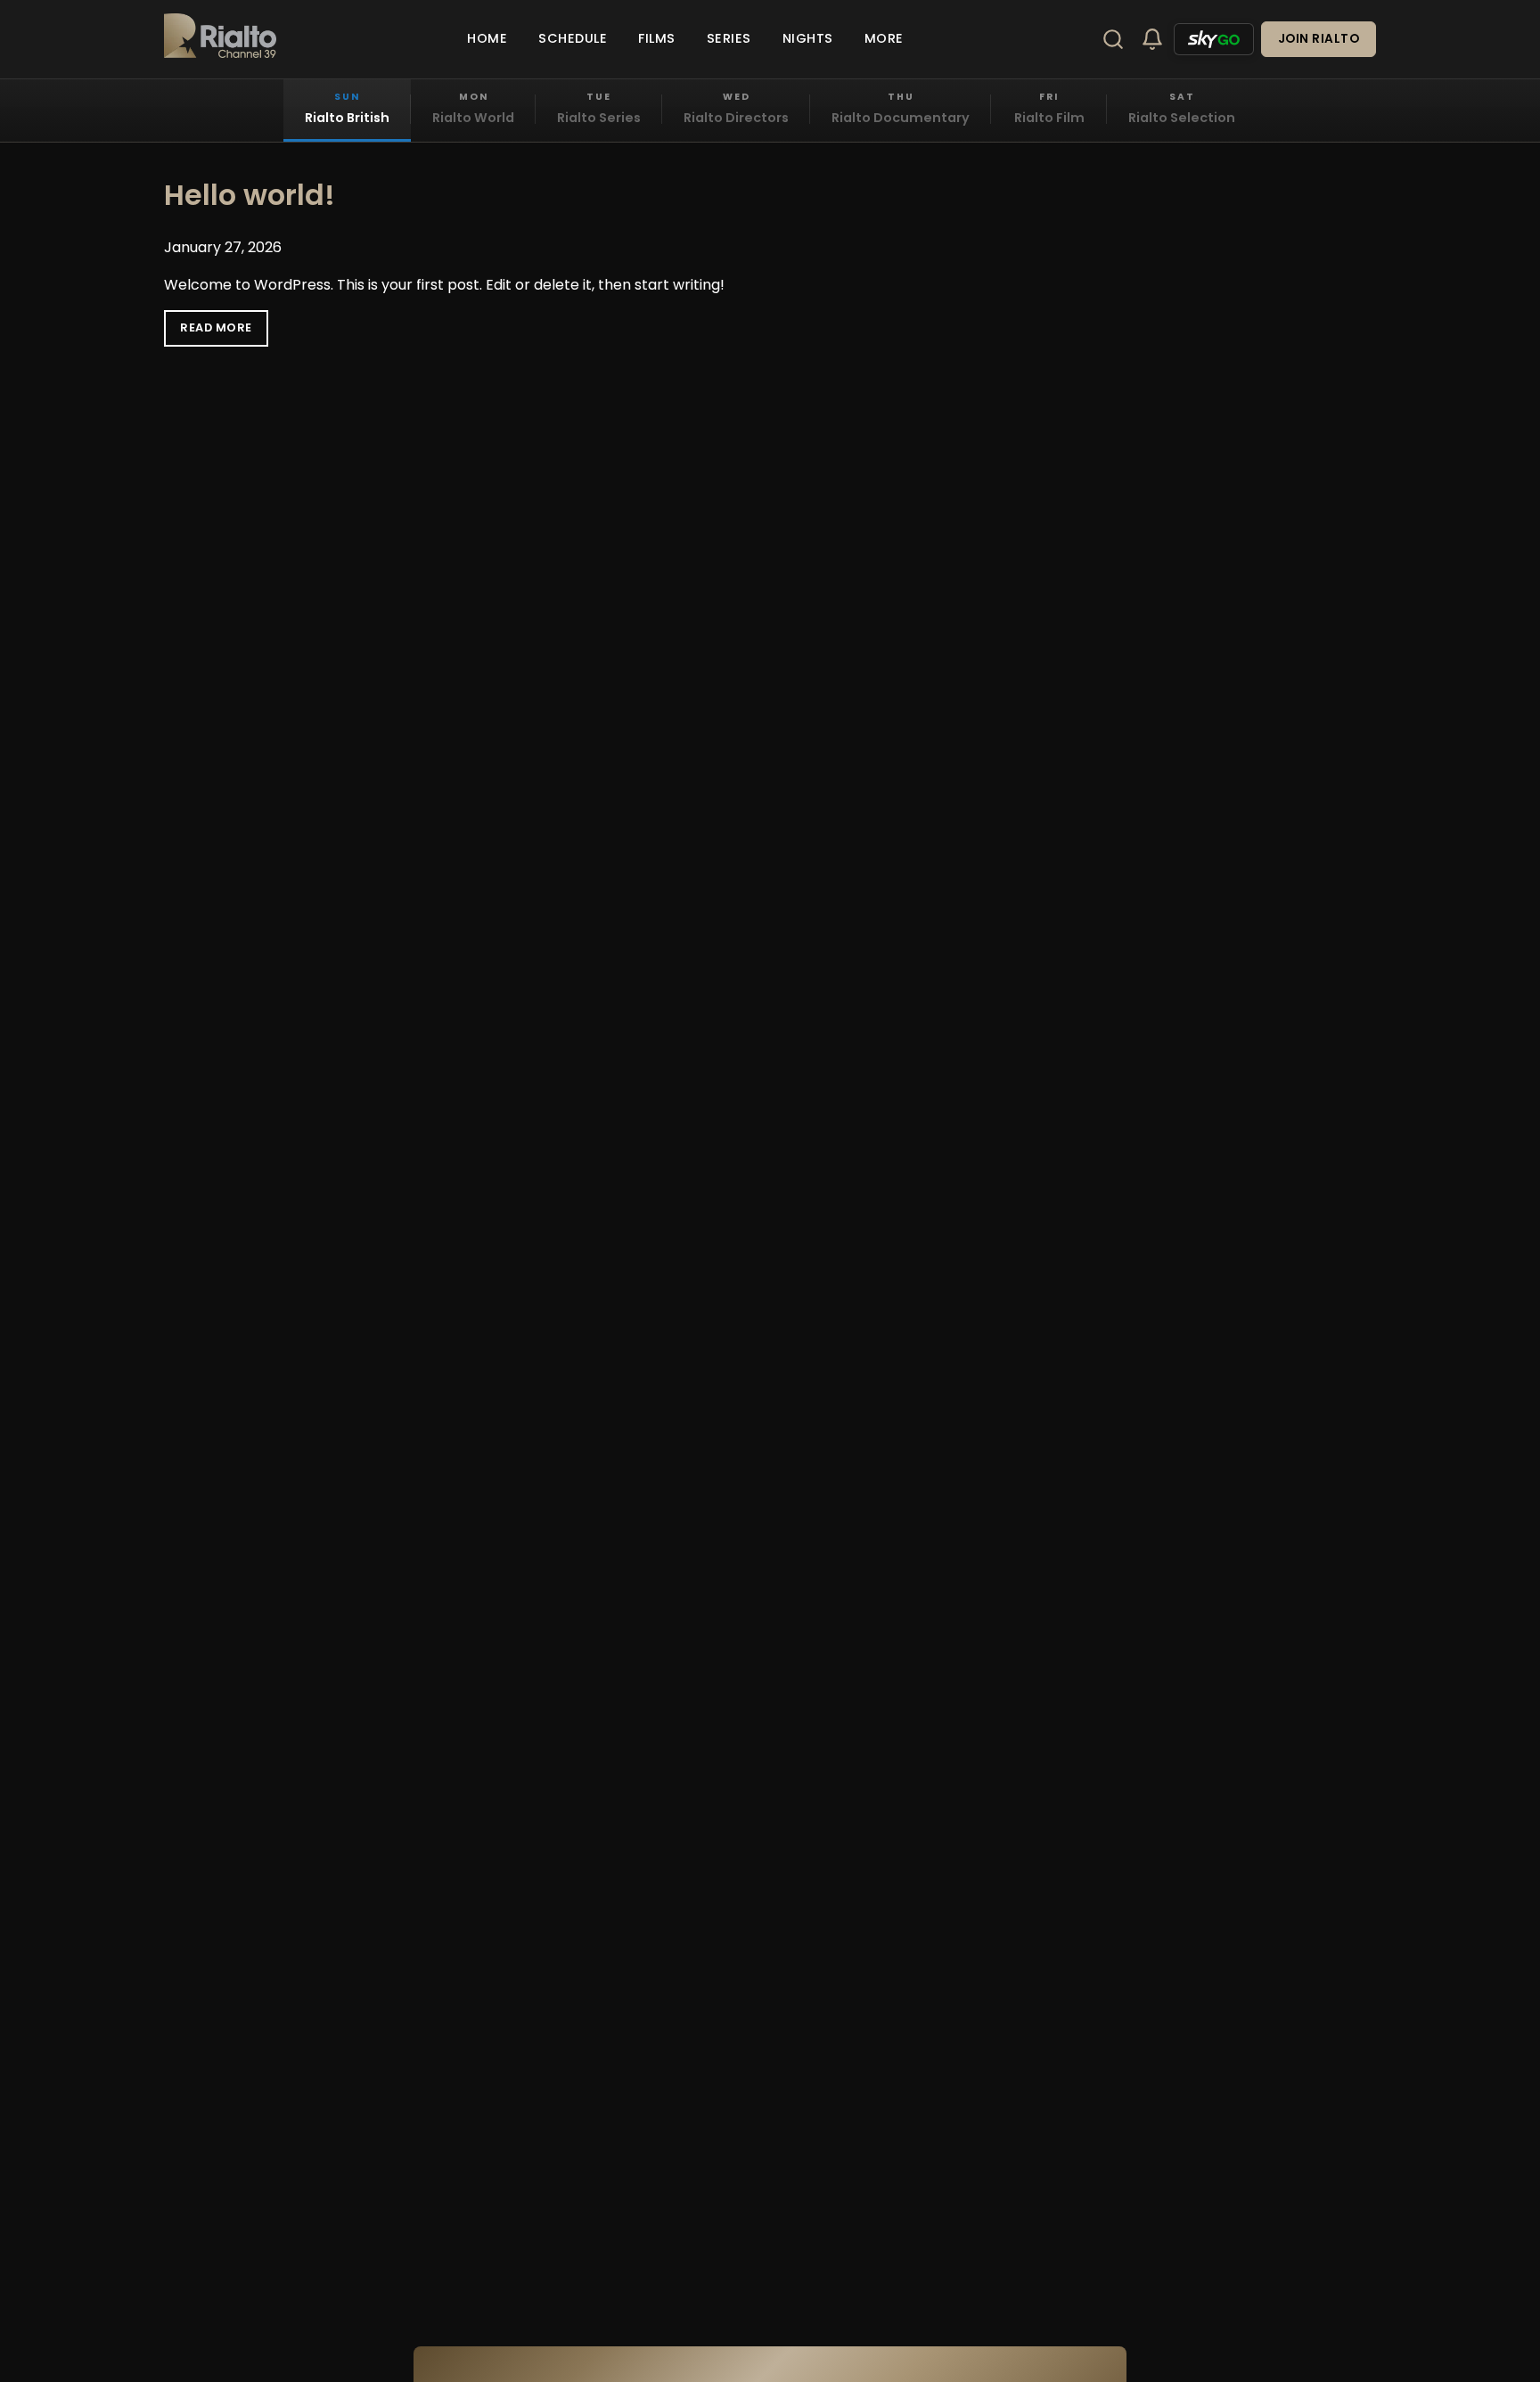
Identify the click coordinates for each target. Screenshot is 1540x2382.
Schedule (573, 38)
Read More (216, 327)
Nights (808, 38)
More (884, 38)
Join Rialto (1319, 39)
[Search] (1113, 39)
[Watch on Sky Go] (1214, 39)
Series (729, 38)
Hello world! (250, 195)
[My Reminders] (1152, 39)
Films (657, 38)
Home (487, 38)
